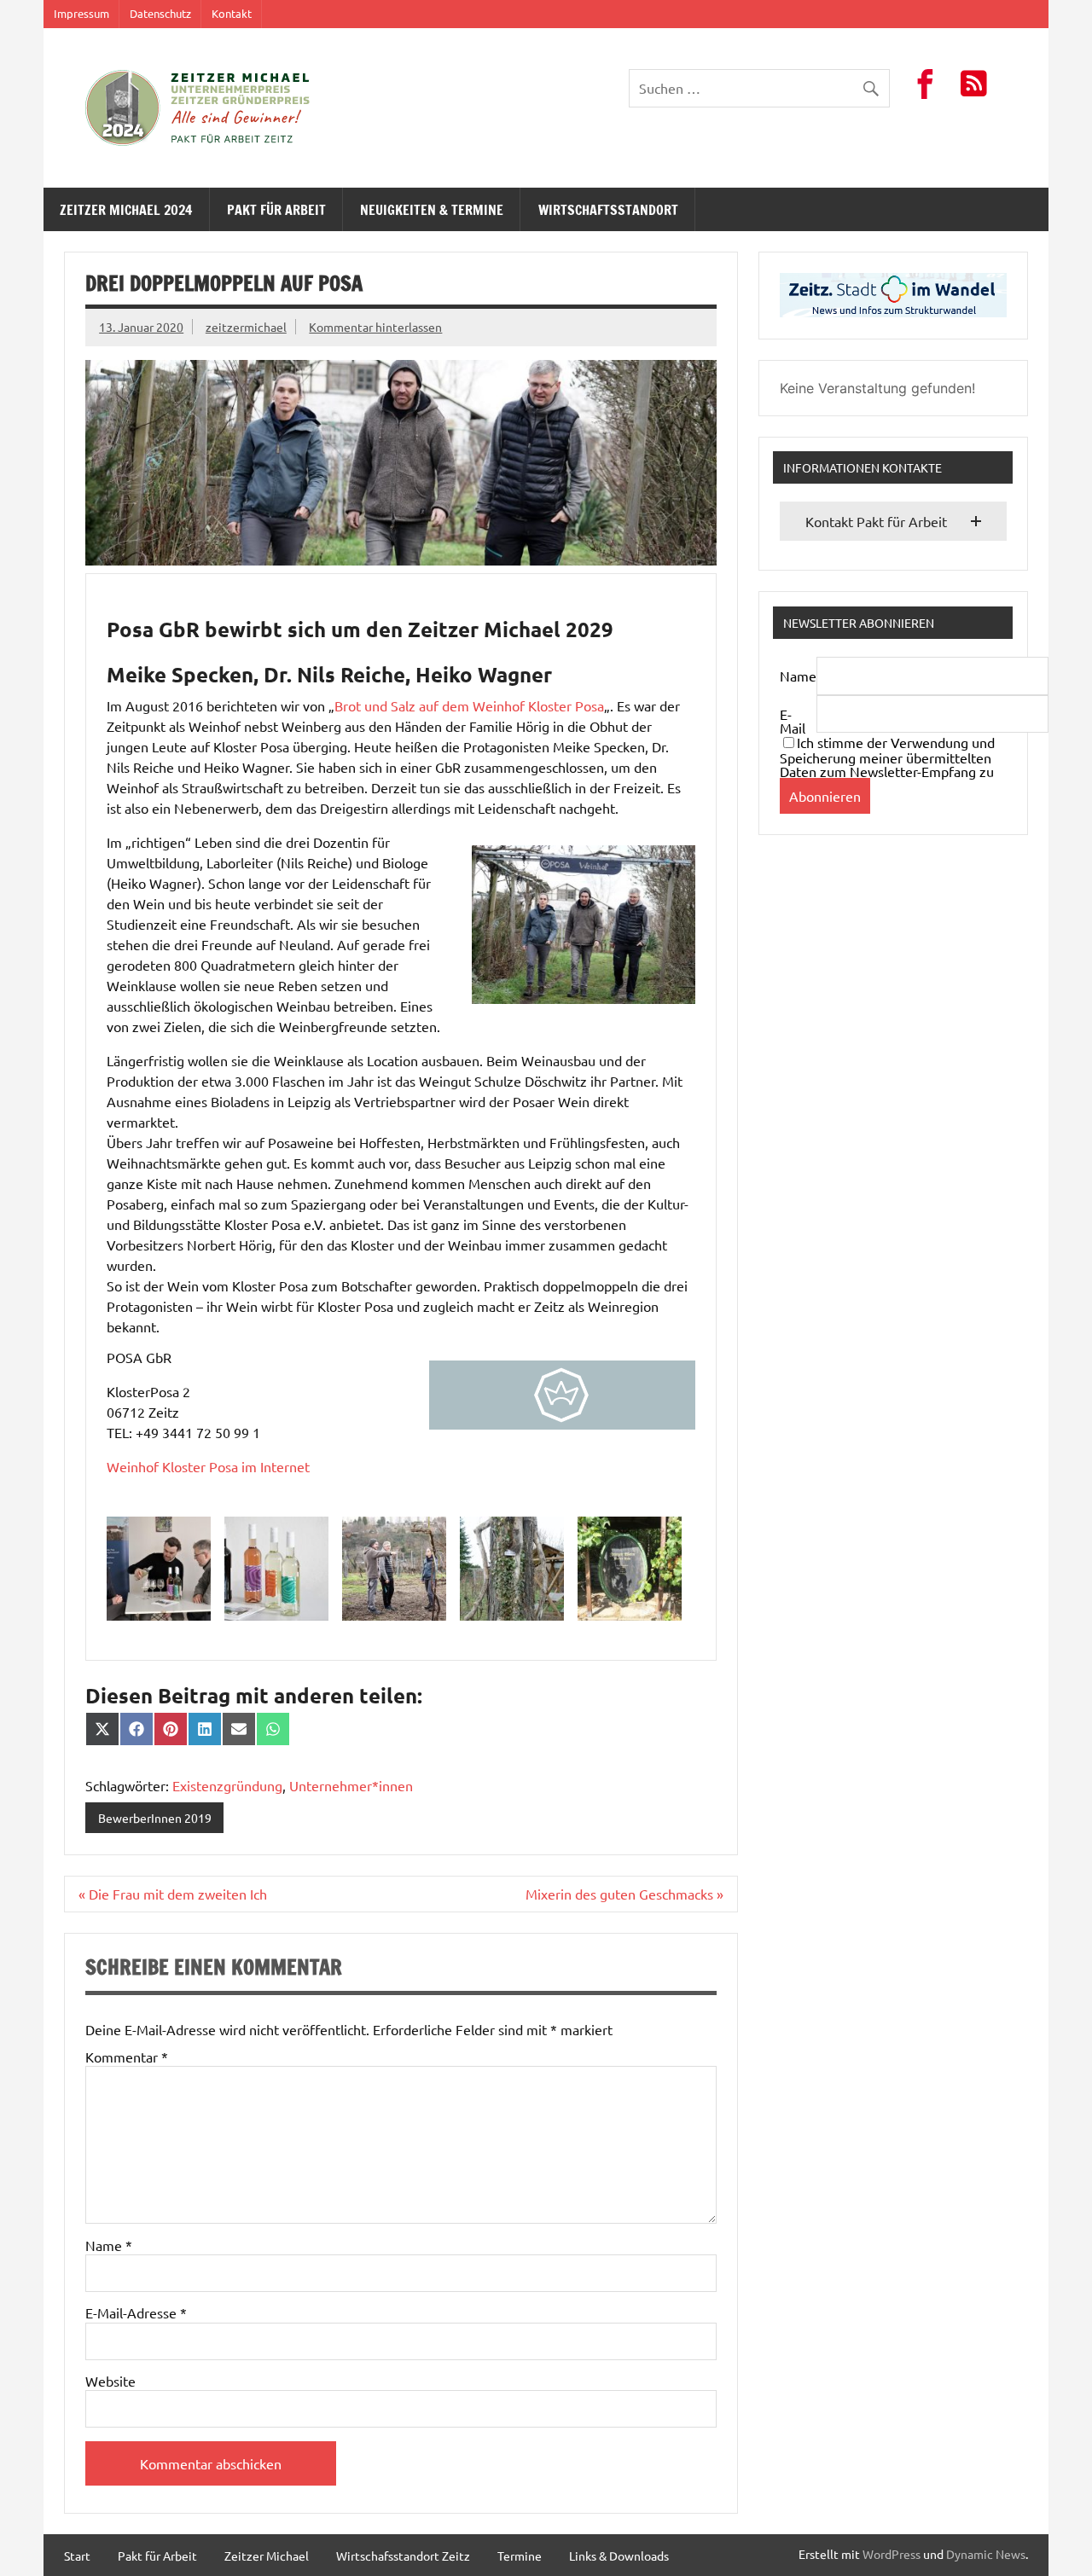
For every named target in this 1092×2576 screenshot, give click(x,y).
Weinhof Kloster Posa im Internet (208, 1466)
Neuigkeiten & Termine (432, 210)
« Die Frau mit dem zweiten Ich (173, 1894)
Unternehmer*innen (351, 1785)
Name (109, 2245)
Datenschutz (160, 13)
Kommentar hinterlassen (375, 327)
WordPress (892, 2554)
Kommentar (127, 2057)
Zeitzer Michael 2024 (126, 210)
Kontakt (232, 13)
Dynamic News (986, 2554)
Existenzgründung (227, 1785)
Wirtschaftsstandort (608, 210)
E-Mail (793, 721)
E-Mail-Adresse (136, 2312)
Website (110, 2381)
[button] (893, 521)
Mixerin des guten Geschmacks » (624, 1894)
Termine (520, 2556)
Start (77, 2556)
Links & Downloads (619, 2556)
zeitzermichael (246, 327)
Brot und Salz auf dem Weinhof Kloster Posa (469, 705)
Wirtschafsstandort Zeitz (403, 2556)
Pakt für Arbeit (276, 210)
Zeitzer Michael (267, 2556)
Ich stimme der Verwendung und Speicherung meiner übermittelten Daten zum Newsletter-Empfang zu (887, 757)
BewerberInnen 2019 (155, 1818)
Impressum (81, 13)
